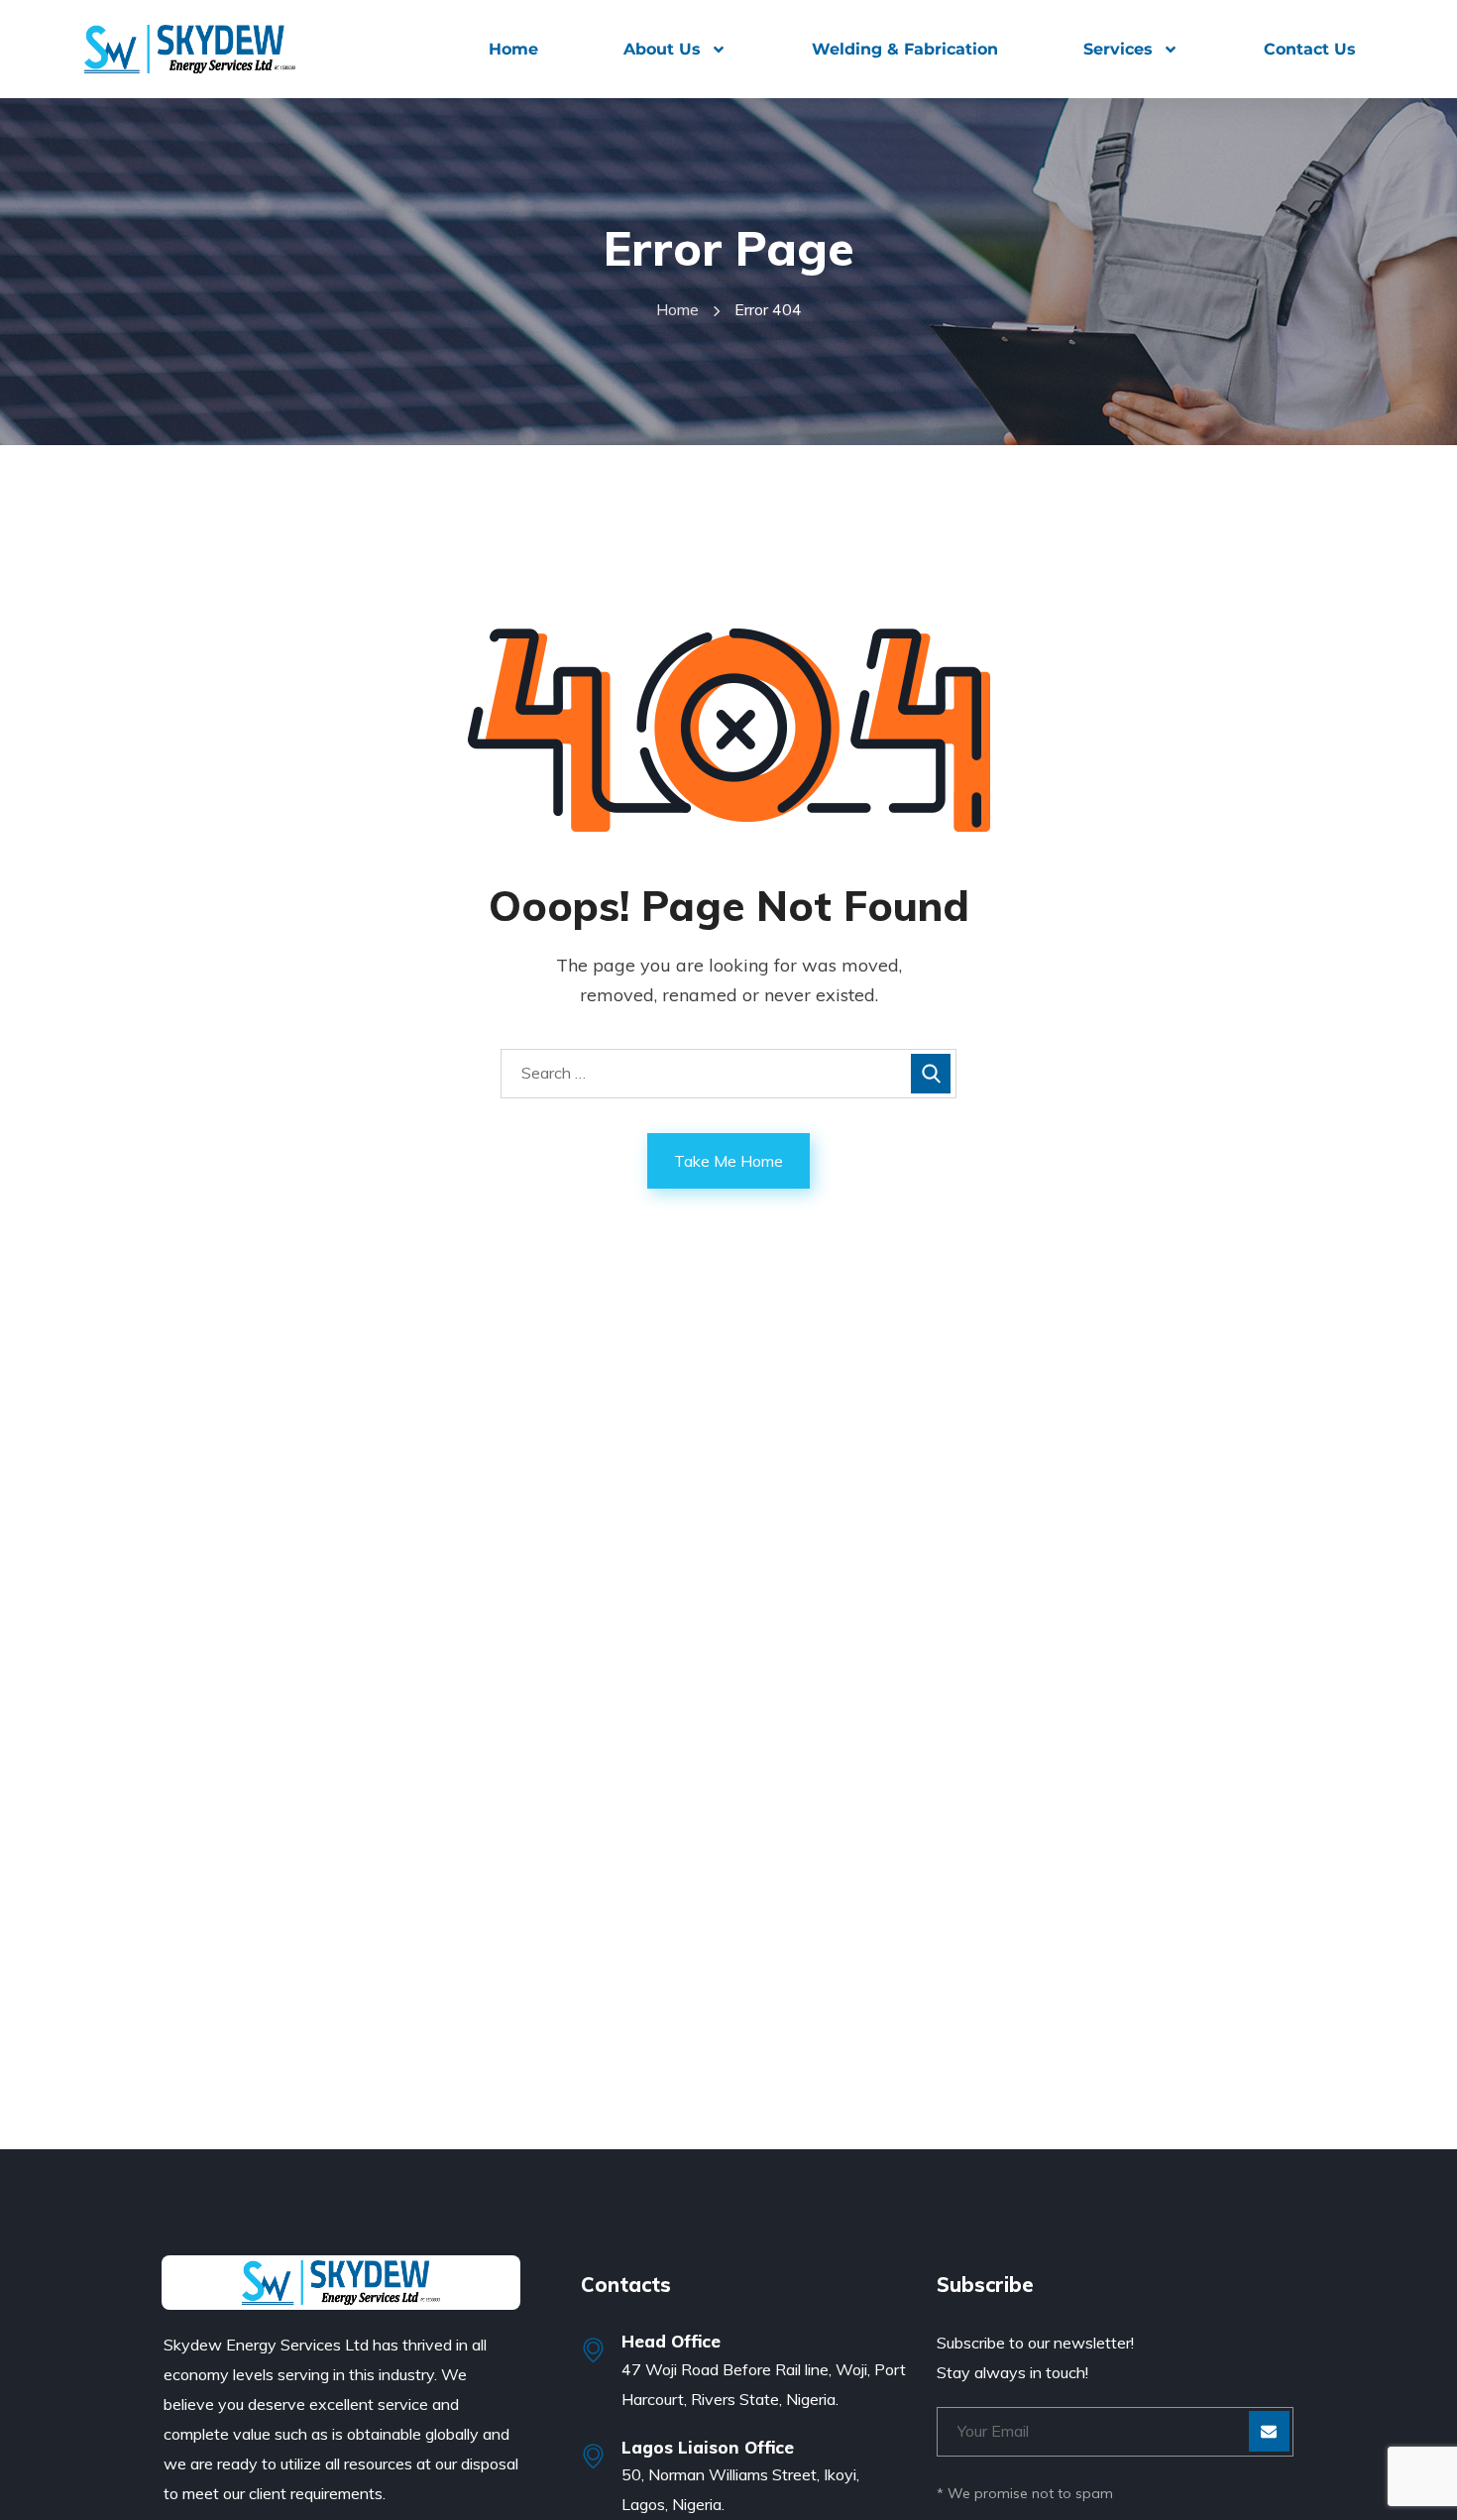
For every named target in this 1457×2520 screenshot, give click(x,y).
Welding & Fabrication (905, 49)
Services (1118, 49)
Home (513, 49)
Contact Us (1310, 49)
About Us (662, 49)
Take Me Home (728, 1161)
